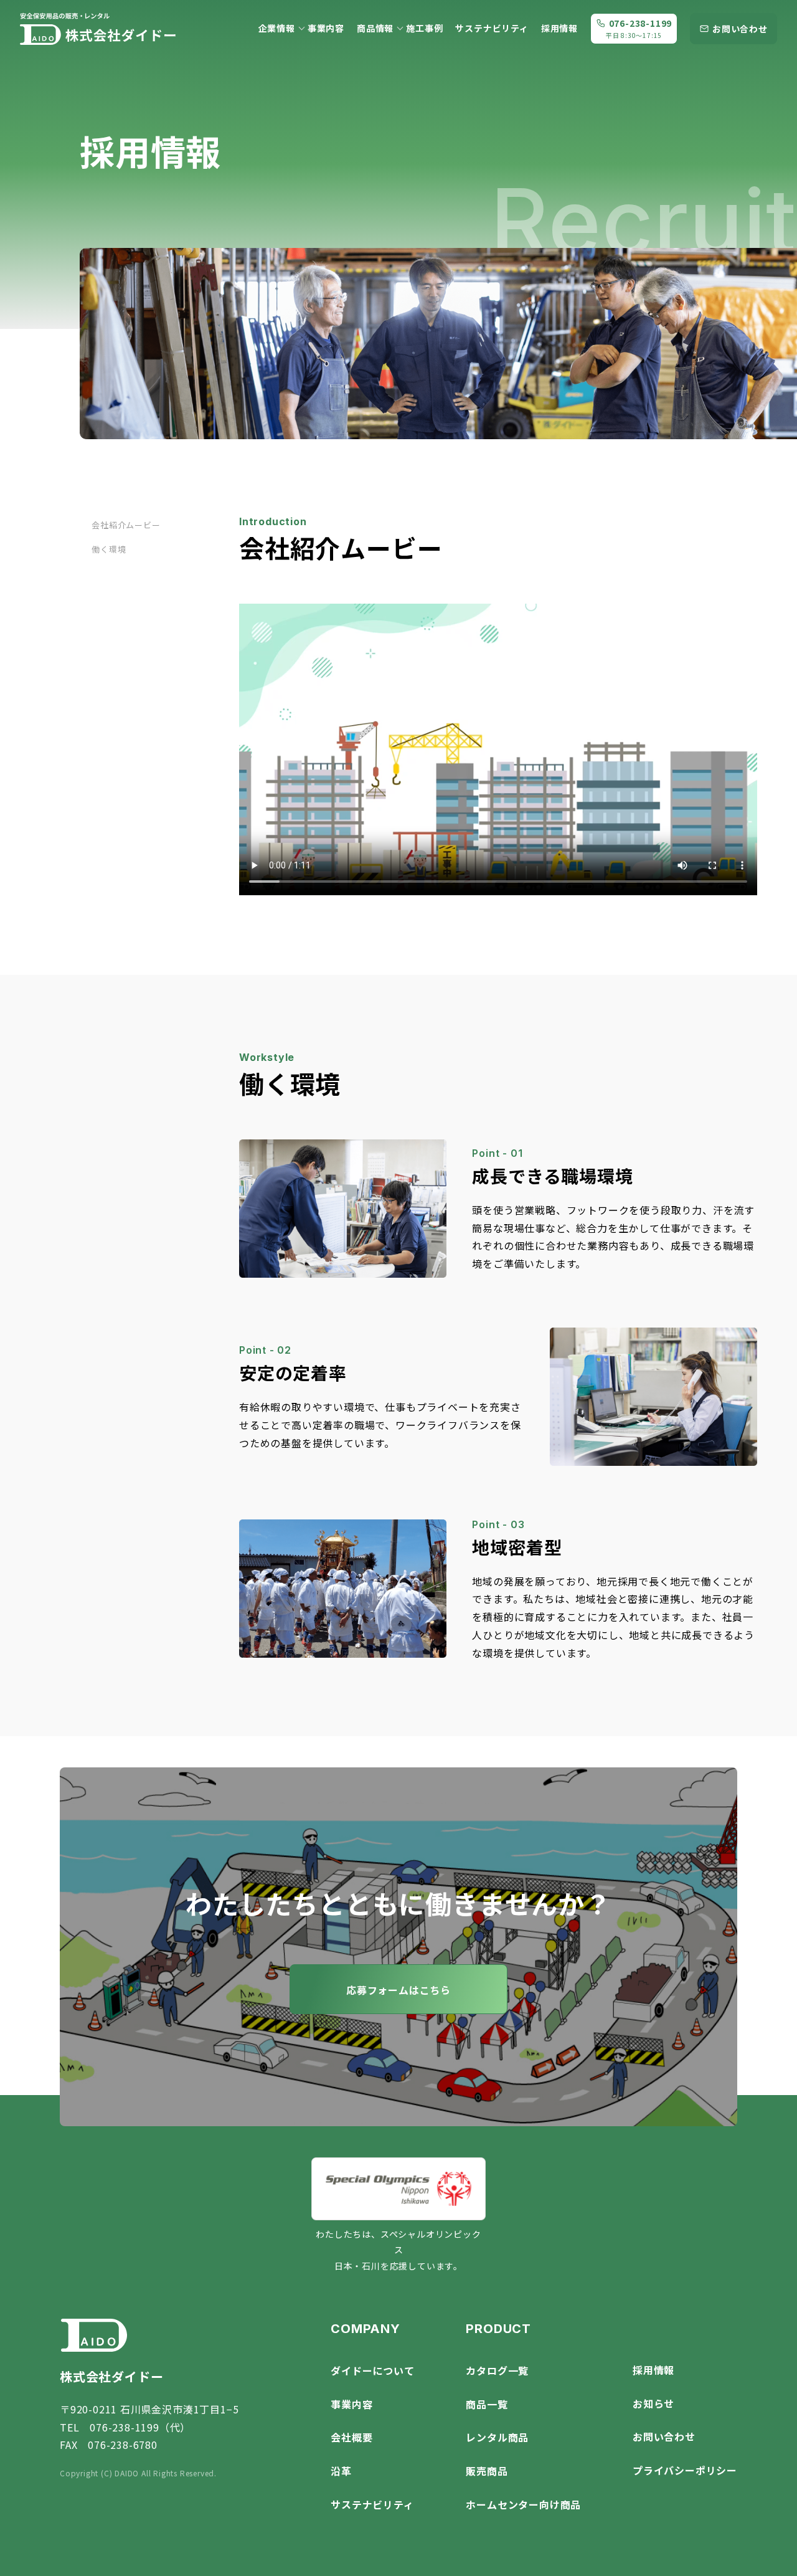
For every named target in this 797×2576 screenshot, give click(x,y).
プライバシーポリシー (685, 2470)
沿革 (341, 2471)
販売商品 (487, 2471)
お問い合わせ (664, 2436)
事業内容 (326, 28)
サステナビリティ (492, 28)
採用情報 (559, 28)
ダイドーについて (372, 2370)
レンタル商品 (497, 2437)
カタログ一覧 (497, 2370)
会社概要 (351, 2437)
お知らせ (653, 2403)
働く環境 (109, 549)
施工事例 (424, 28)
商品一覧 (487, 2404)
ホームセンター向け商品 (523, 2504)
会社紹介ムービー (126, 525)
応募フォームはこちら (398, 1990)
